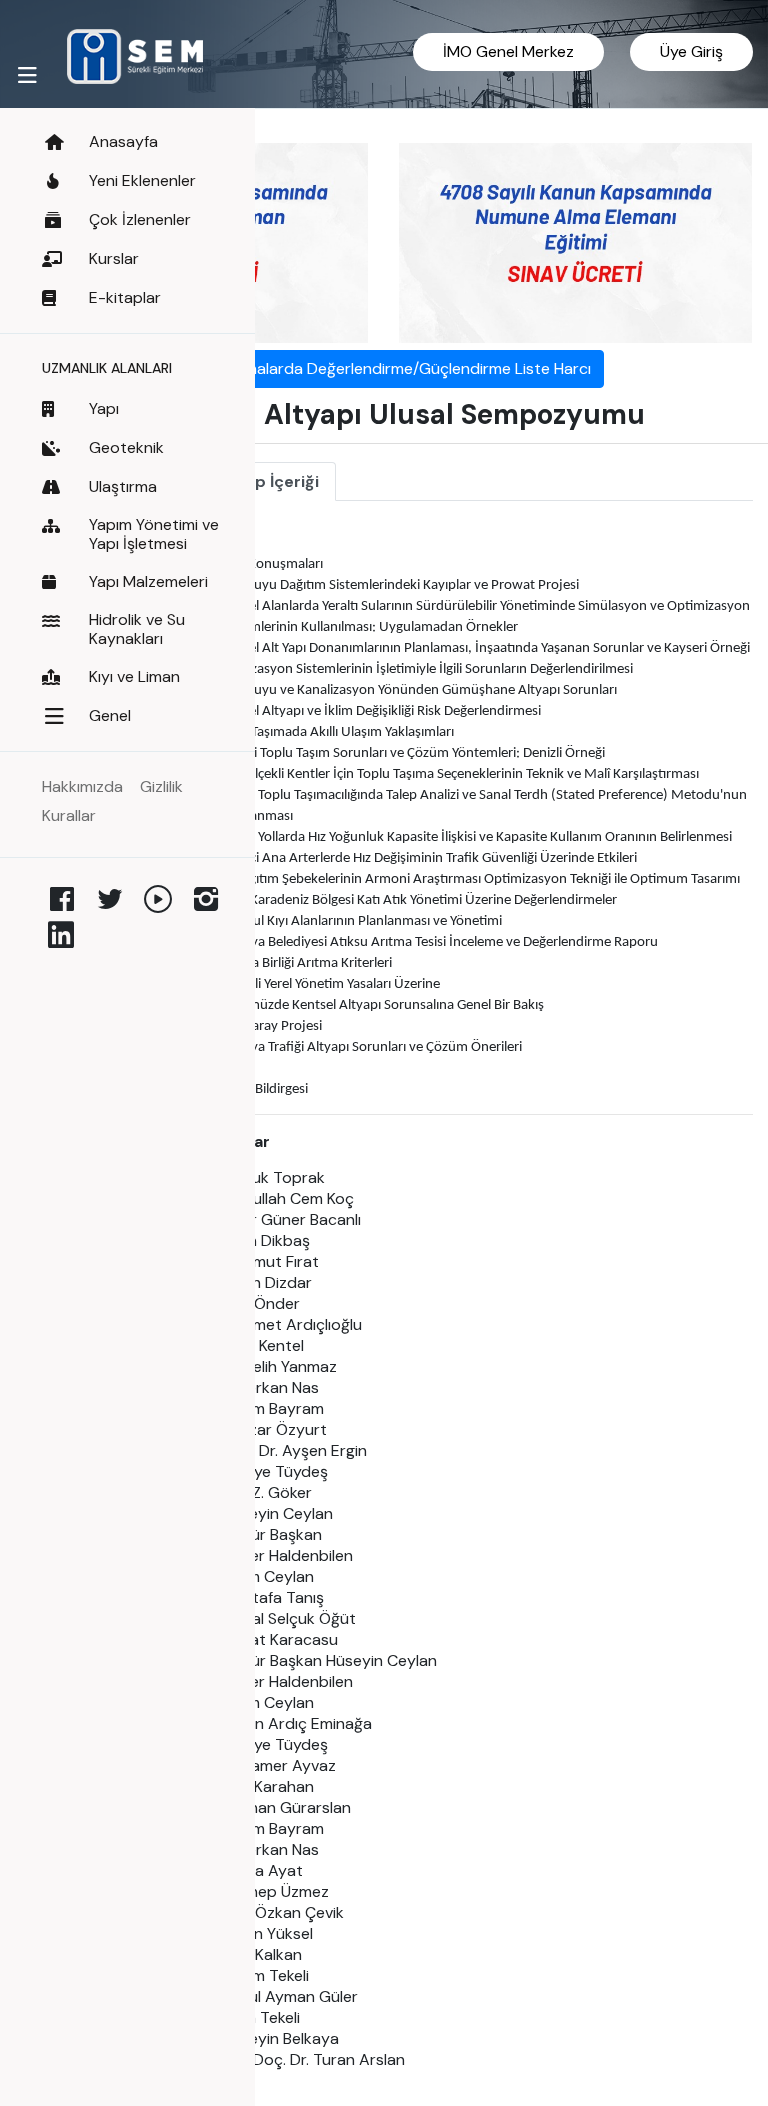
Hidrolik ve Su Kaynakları (137, 629)
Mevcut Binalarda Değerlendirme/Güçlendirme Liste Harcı (384, 368)
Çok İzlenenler (140, 219)
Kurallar (69, 815)
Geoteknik (126, 447)
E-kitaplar (125, 297)
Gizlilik (161, 786)
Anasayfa (123, 141)
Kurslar (114, 258)
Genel (110, 715)
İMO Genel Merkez (508, 51)
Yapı (104, 408)
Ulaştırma (123, 486)
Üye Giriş (691, 51)
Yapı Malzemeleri (148, 581)
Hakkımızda (82, 786)
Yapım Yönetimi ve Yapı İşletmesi (154, 534)
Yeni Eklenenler (142, 180)
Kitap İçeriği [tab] (271, 481)
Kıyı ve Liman (134, 676)
